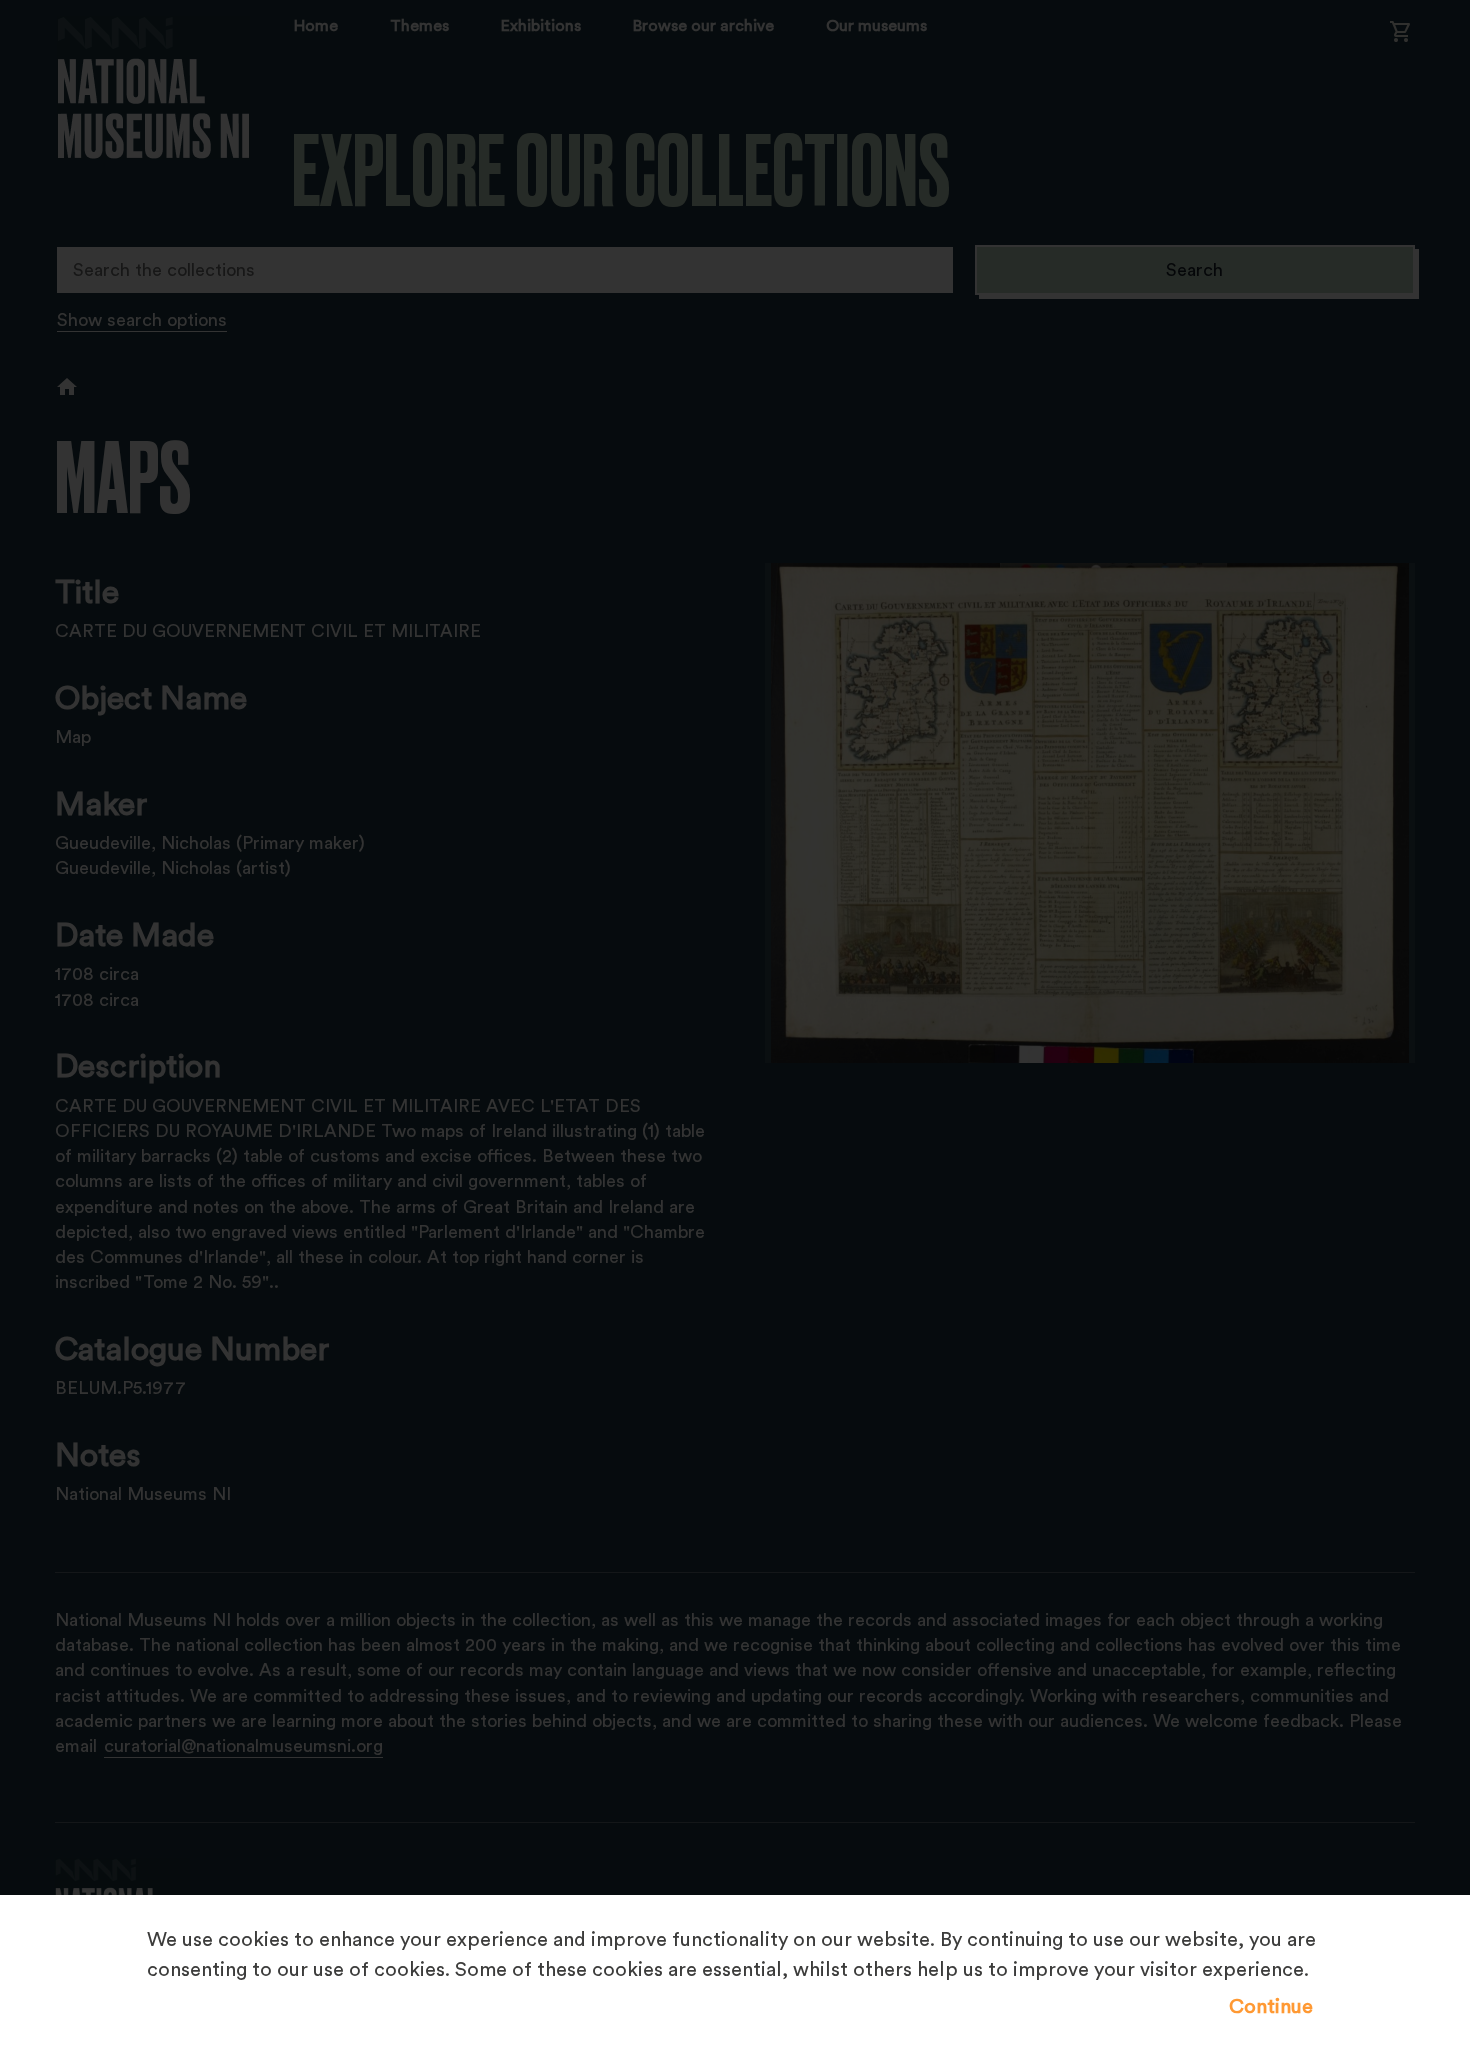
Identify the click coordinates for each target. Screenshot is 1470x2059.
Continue (1271, 2007)
